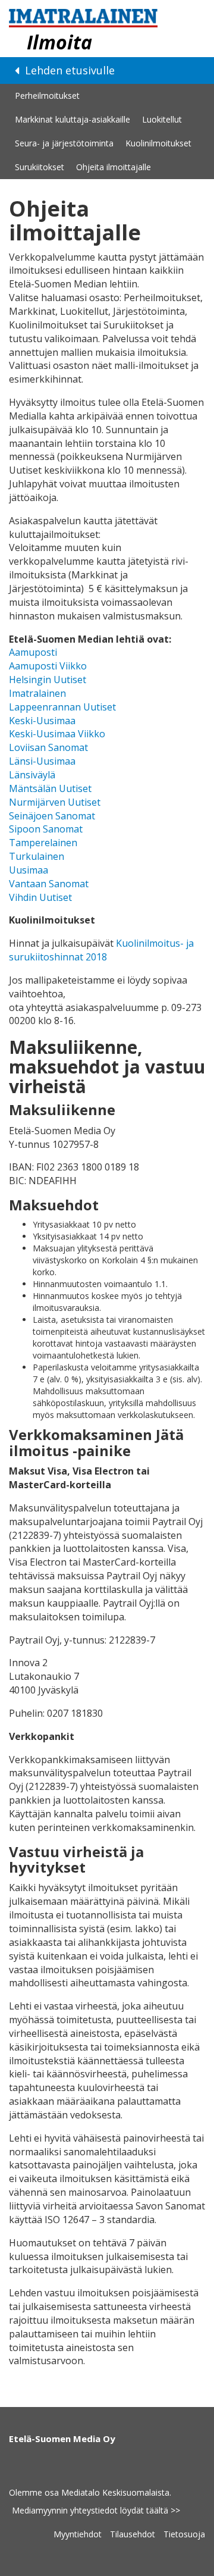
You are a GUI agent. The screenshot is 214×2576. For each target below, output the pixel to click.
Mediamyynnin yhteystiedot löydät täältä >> (96, 2510)
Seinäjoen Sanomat (52, 816)
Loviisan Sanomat (48, 747)
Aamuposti (33, 652)
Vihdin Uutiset (40, 897)
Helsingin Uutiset (48, 680)
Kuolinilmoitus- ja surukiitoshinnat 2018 (101, 950)
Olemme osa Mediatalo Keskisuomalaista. (90, 2492)
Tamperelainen (43, 843)
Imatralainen (37, 693)
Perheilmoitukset (47, 96)
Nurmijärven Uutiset (55, 802)
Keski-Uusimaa (42, 721)
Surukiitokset (40, 167)
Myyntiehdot (78, 2534)
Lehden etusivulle (68, 70)
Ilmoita (59, 42)
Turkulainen (37, 856)
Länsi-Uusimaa (42, 761)
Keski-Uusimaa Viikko (57, 734)
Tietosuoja (184, 2534)
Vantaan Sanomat (49, 884)
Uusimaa (29, 870)
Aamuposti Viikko (48, 666)
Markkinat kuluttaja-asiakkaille (73, 119)
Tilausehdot (133, 2534)
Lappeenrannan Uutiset (62, 707)
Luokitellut (162, 119)
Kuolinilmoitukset (158, 143)
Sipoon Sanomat (46, 829)
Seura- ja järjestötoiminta (64, 143)
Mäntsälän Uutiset (50, 788)
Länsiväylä (32, 775)
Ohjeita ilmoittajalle (114, 167)
